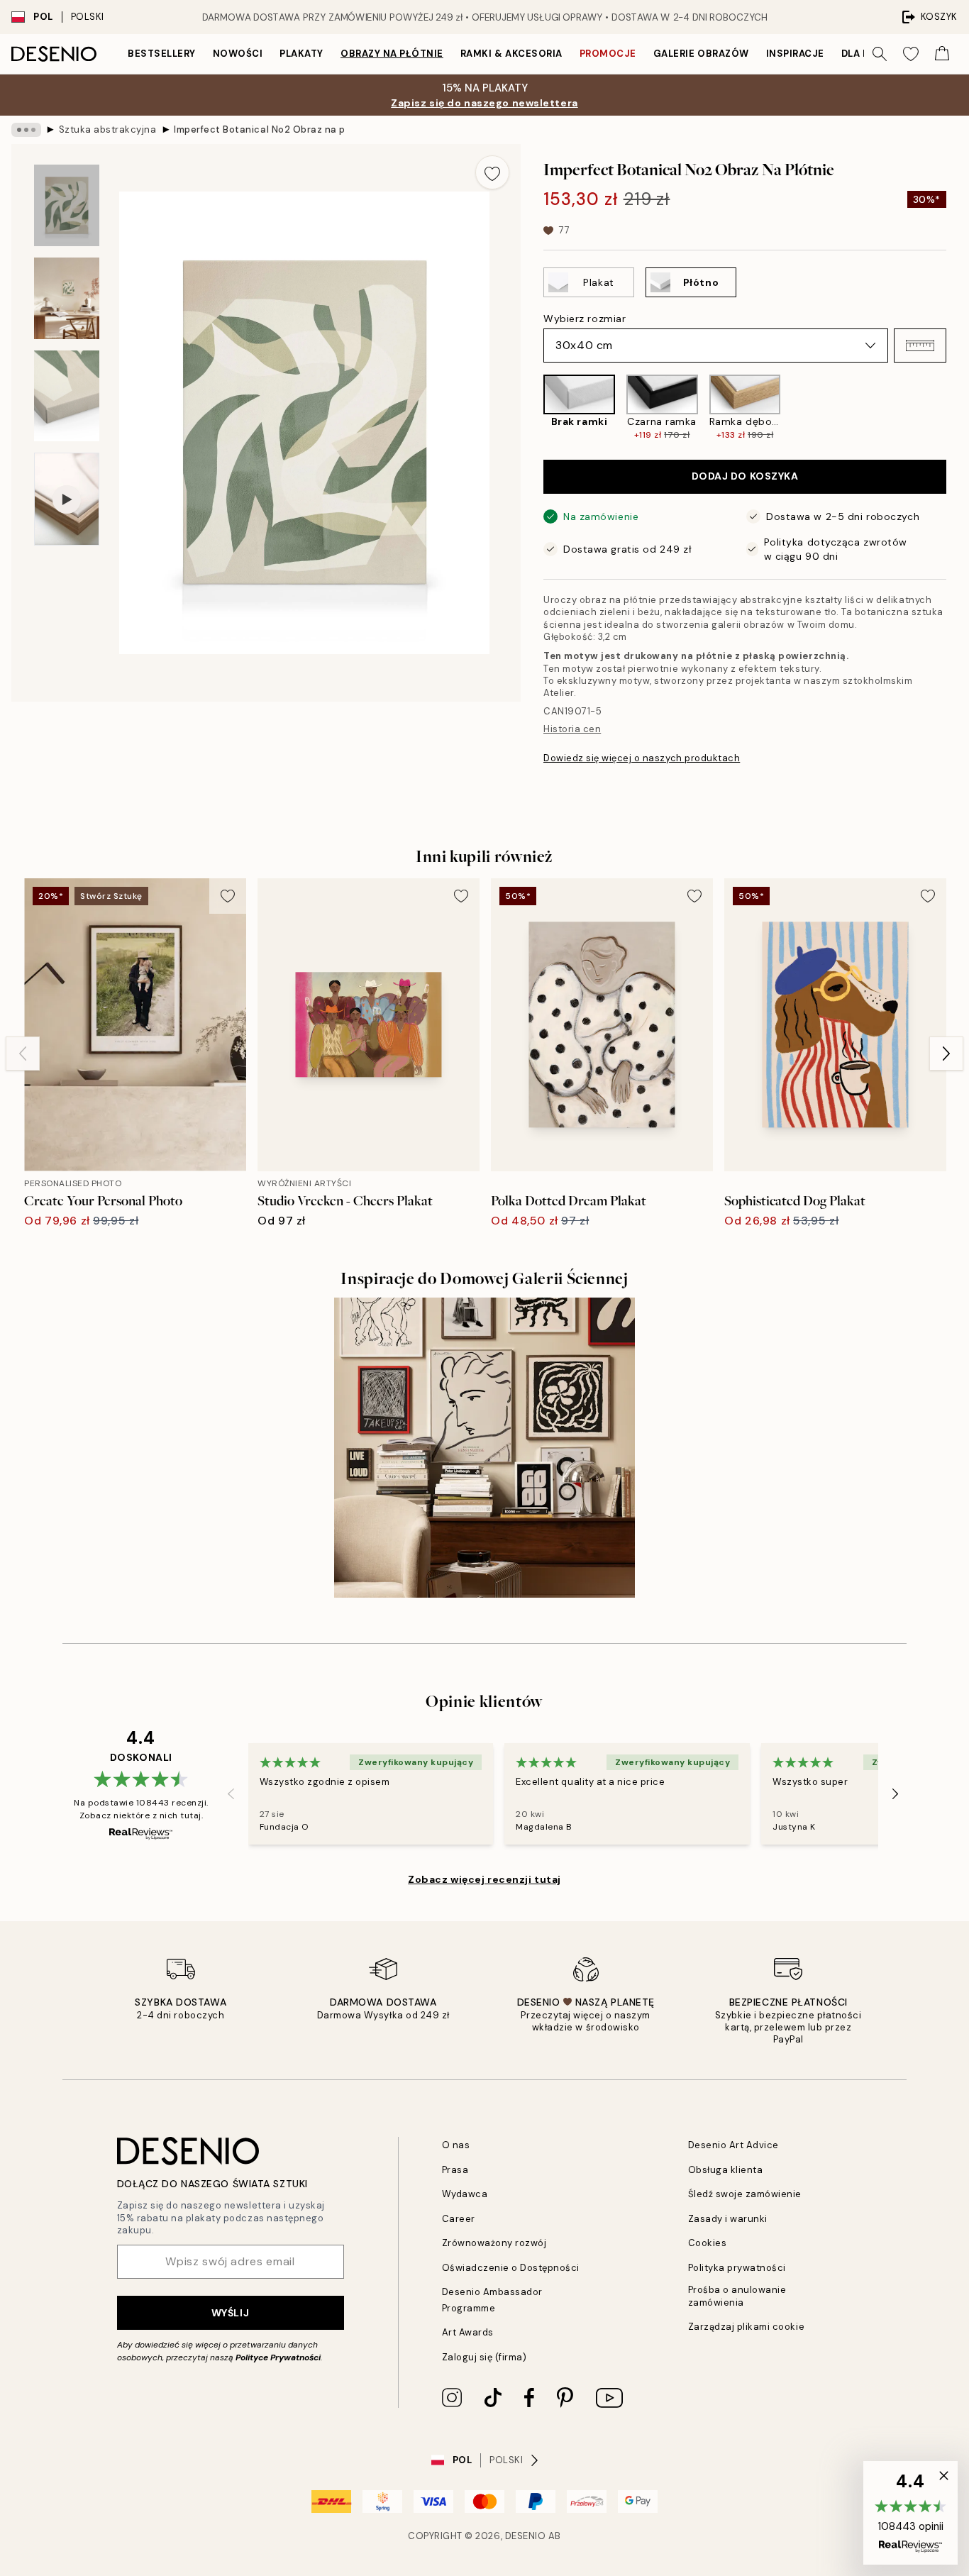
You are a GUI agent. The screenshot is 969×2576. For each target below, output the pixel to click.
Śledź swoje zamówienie (745, 2194)
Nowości (238, 54)
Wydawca (465, 2194)
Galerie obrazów (701, 54)
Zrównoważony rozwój (494, 2243)
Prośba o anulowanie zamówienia (737, 2296)
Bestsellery (162, 54)
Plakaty (301, 54)
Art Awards (468, 2332)
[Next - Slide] (958, 408)
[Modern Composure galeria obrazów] (484, 1448)
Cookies (708, 2243)
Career (459, 2219)
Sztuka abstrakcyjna (108, 129)
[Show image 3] (67, 396)
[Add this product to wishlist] (492, 172)
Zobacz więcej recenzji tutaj (484, 1879)
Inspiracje (795, 54)
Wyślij (230, 2313)
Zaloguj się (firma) (484, 2357)
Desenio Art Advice (733, 2145)
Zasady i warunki (728, 2219)
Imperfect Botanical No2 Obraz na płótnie (259, 129)
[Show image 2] (67, 298)
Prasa (455, 2170)
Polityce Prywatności (278, 2357)
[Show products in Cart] (942, 54)
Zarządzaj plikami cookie (746, 2327)
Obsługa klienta (726, 2170)
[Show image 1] (67, 205)
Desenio (526, 2536)
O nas (456, 2145)
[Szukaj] (880, 54)
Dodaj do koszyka (745, 476)
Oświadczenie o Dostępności (511, 2268)
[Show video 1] (67, 499)
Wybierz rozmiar (585, 319)
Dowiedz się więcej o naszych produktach (642, 758)
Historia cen (572, 729)
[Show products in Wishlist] (911, 54)
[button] (920, 346)
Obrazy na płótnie (392, 54)
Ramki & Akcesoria (511, 54)
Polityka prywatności (737, 2268)
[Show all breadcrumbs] (26, 130)
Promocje (608, 54)
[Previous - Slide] (532, 408)
